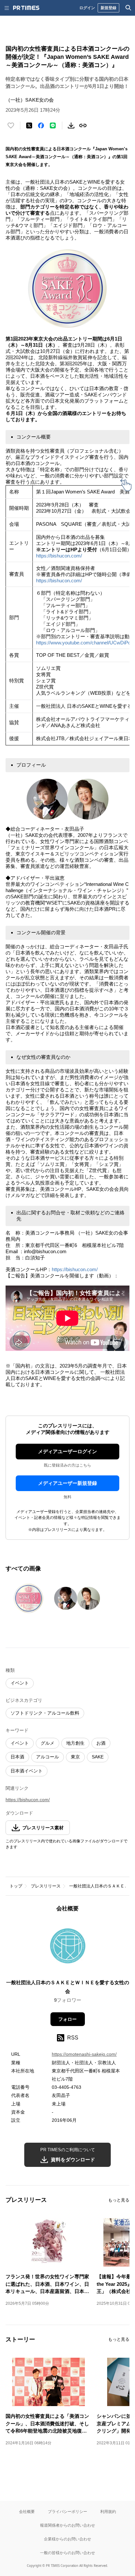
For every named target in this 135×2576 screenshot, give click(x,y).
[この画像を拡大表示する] (29, 1598)
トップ (16, 1886)
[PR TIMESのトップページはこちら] (26, 8)
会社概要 (27, 2511)
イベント (20, 1683)
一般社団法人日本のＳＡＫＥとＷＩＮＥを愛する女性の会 (68, 1987)
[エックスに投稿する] (29, 125)
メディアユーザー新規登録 (67, 1483)
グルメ (48, 1743)
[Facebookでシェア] (41, 125)
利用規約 (108, 2511)
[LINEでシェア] (53, 125)
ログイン (87, 8)
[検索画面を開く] (128, 8)
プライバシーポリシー (67, 2511)
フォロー (67, 2019)
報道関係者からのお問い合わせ (67, 2525)
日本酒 (17, 1757)
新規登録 (108, 8)
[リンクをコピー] (83, 125)
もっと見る (119, 2200)
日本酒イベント (27, 1771)
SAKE (98, 1757)
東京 (75, 1757)
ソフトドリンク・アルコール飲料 (45, 1713)
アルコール (48, 1757)
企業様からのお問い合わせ (67, 2539)
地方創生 (75, 1743)
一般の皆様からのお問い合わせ (67, 2553)
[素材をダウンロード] (71, 125)
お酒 (101, 1743)
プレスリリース (46, 1886)
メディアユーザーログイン (67, 1451)
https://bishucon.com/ (59, 556)
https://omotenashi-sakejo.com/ (84, 2054)
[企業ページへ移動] (68, 1948)
